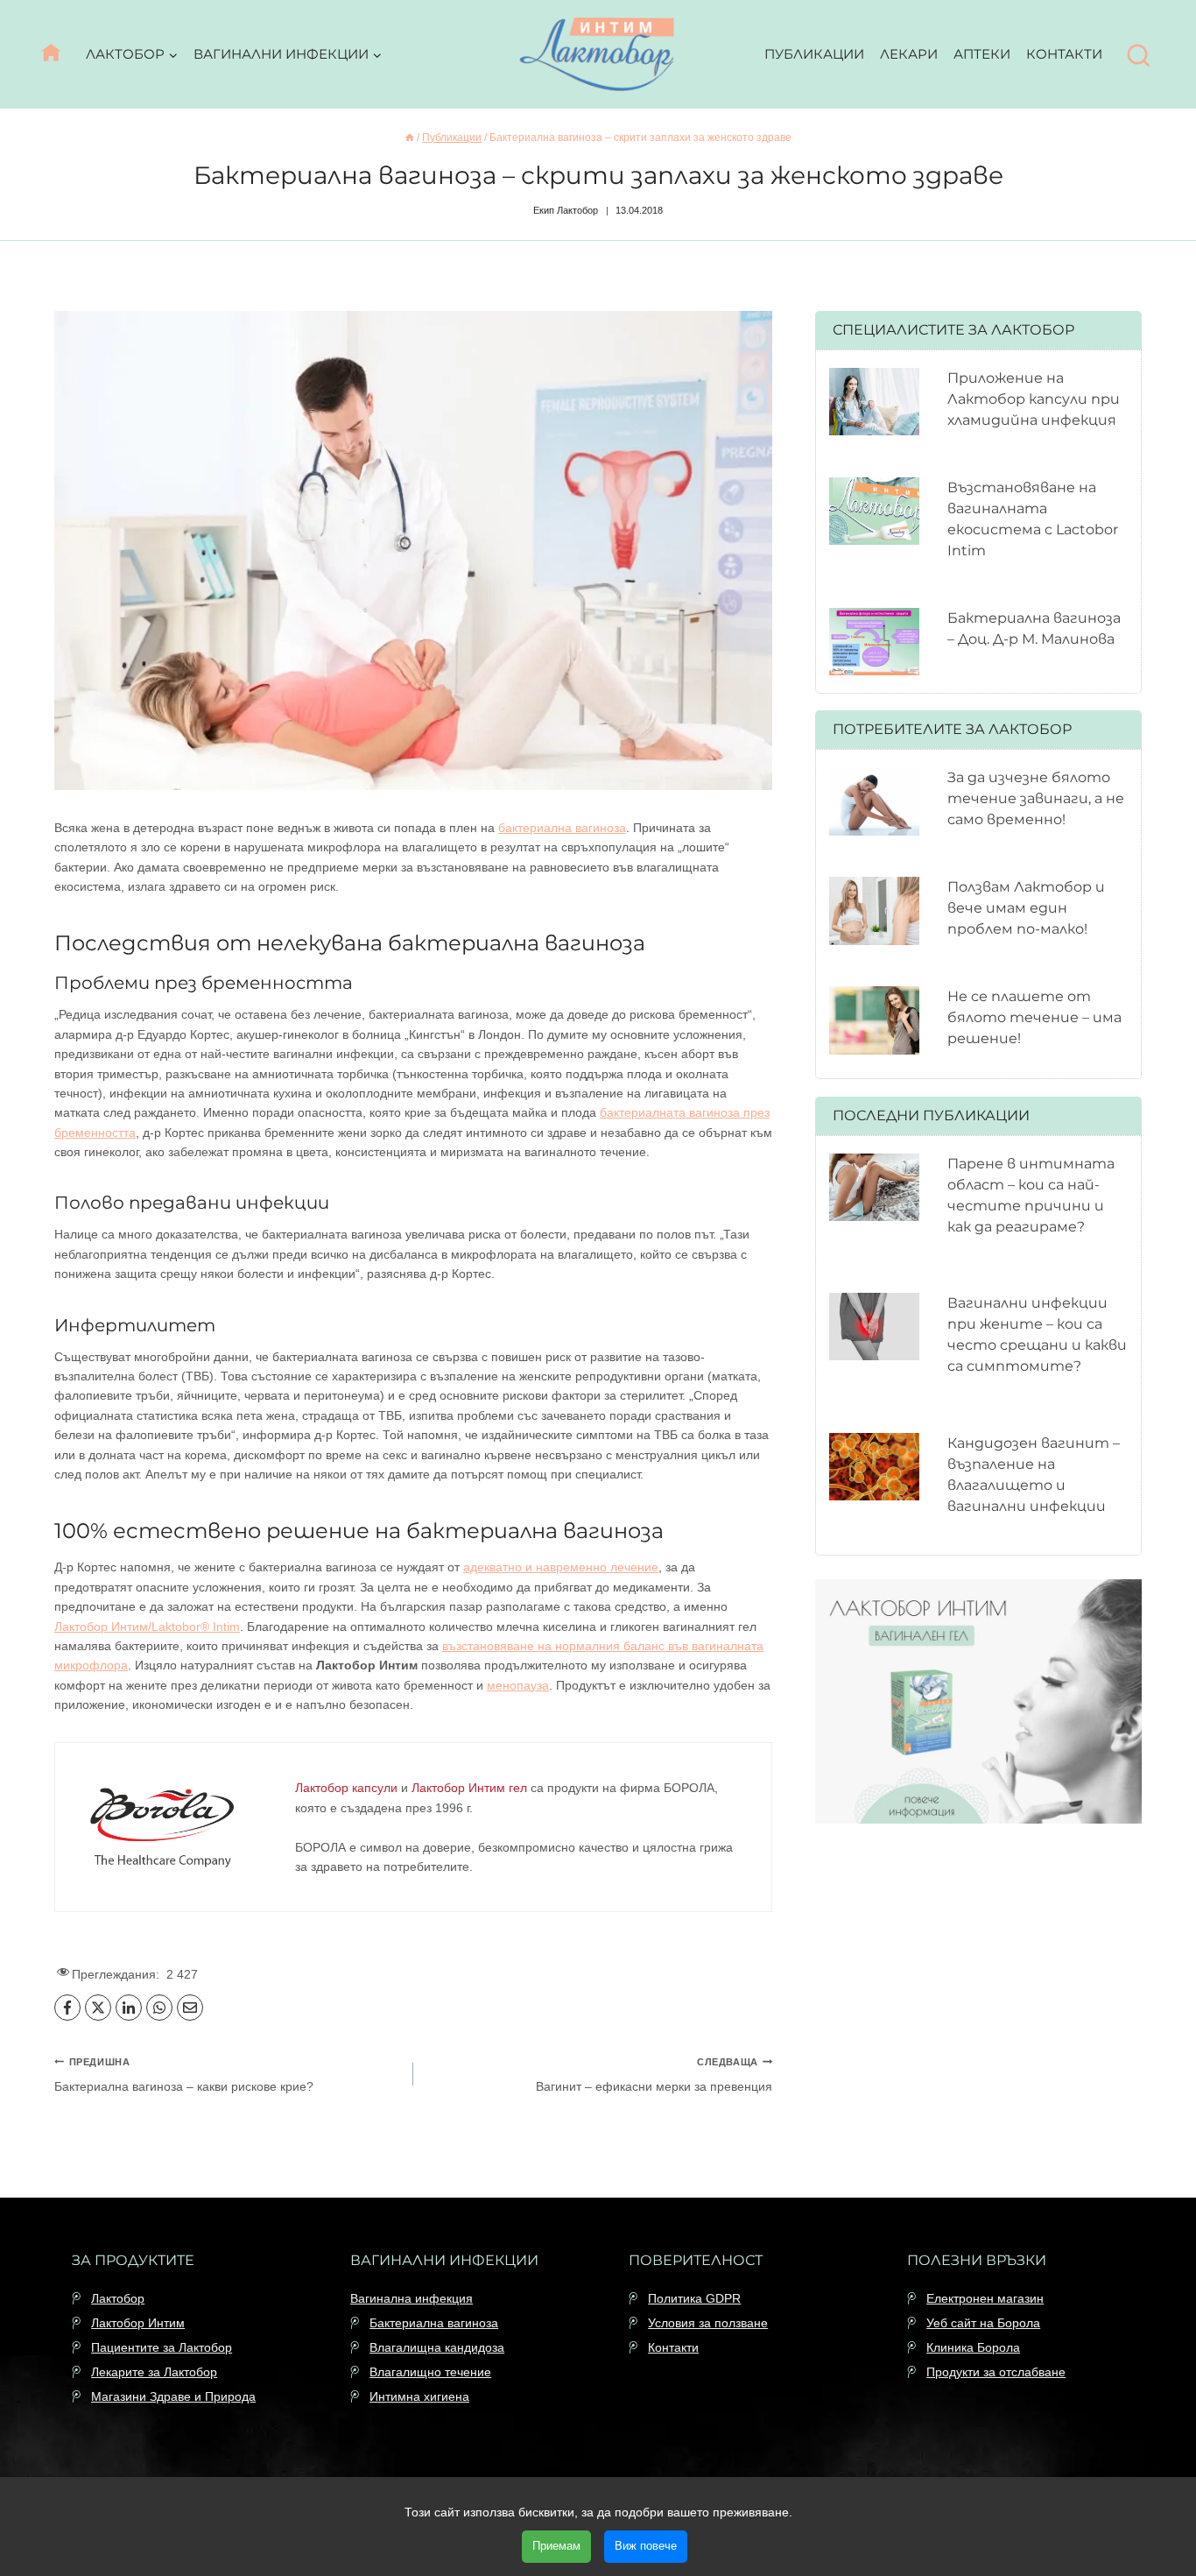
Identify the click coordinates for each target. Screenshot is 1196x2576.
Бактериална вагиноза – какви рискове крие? (184, 2075)
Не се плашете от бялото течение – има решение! (1034, 1017)
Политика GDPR (694, 2298)
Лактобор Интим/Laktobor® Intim (147, 1627)
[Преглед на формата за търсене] (1139, 56)
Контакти (1064, 54)
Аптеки (982, 54)
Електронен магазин (985, 2298)
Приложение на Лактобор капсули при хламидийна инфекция (1034, 399)
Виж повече (646, 2546)
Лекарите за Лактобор (154, 2372)
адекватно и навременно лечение (561, 1567)
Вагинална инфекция (412, 2298)
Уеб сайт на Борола (983, 2323)
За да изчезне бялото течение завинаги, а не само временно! (1036, 798)
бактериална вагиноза (562, 828)
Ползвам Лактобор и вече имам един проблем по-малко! (1026, 908)
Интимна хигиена (419, 2396)
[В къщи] (410, 138)
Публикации (814, 54)
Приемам (556, 2546)
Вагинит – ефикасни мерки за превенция (654, 2075)
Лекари (909, 54)
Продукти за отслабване (996, 2372)
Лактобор (118, 2298)
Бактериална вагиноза (434, 2323)
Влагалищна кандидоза (437, 2347)
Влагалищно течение (430, 2372)
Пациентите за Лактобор (162, 2347)
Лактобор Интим (138, 2323)
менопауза (518, 1685)
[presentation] (874, 402)
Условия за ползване (708, 2323)
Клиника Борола (973, 2347)
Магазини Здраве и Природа (173, 2396)
